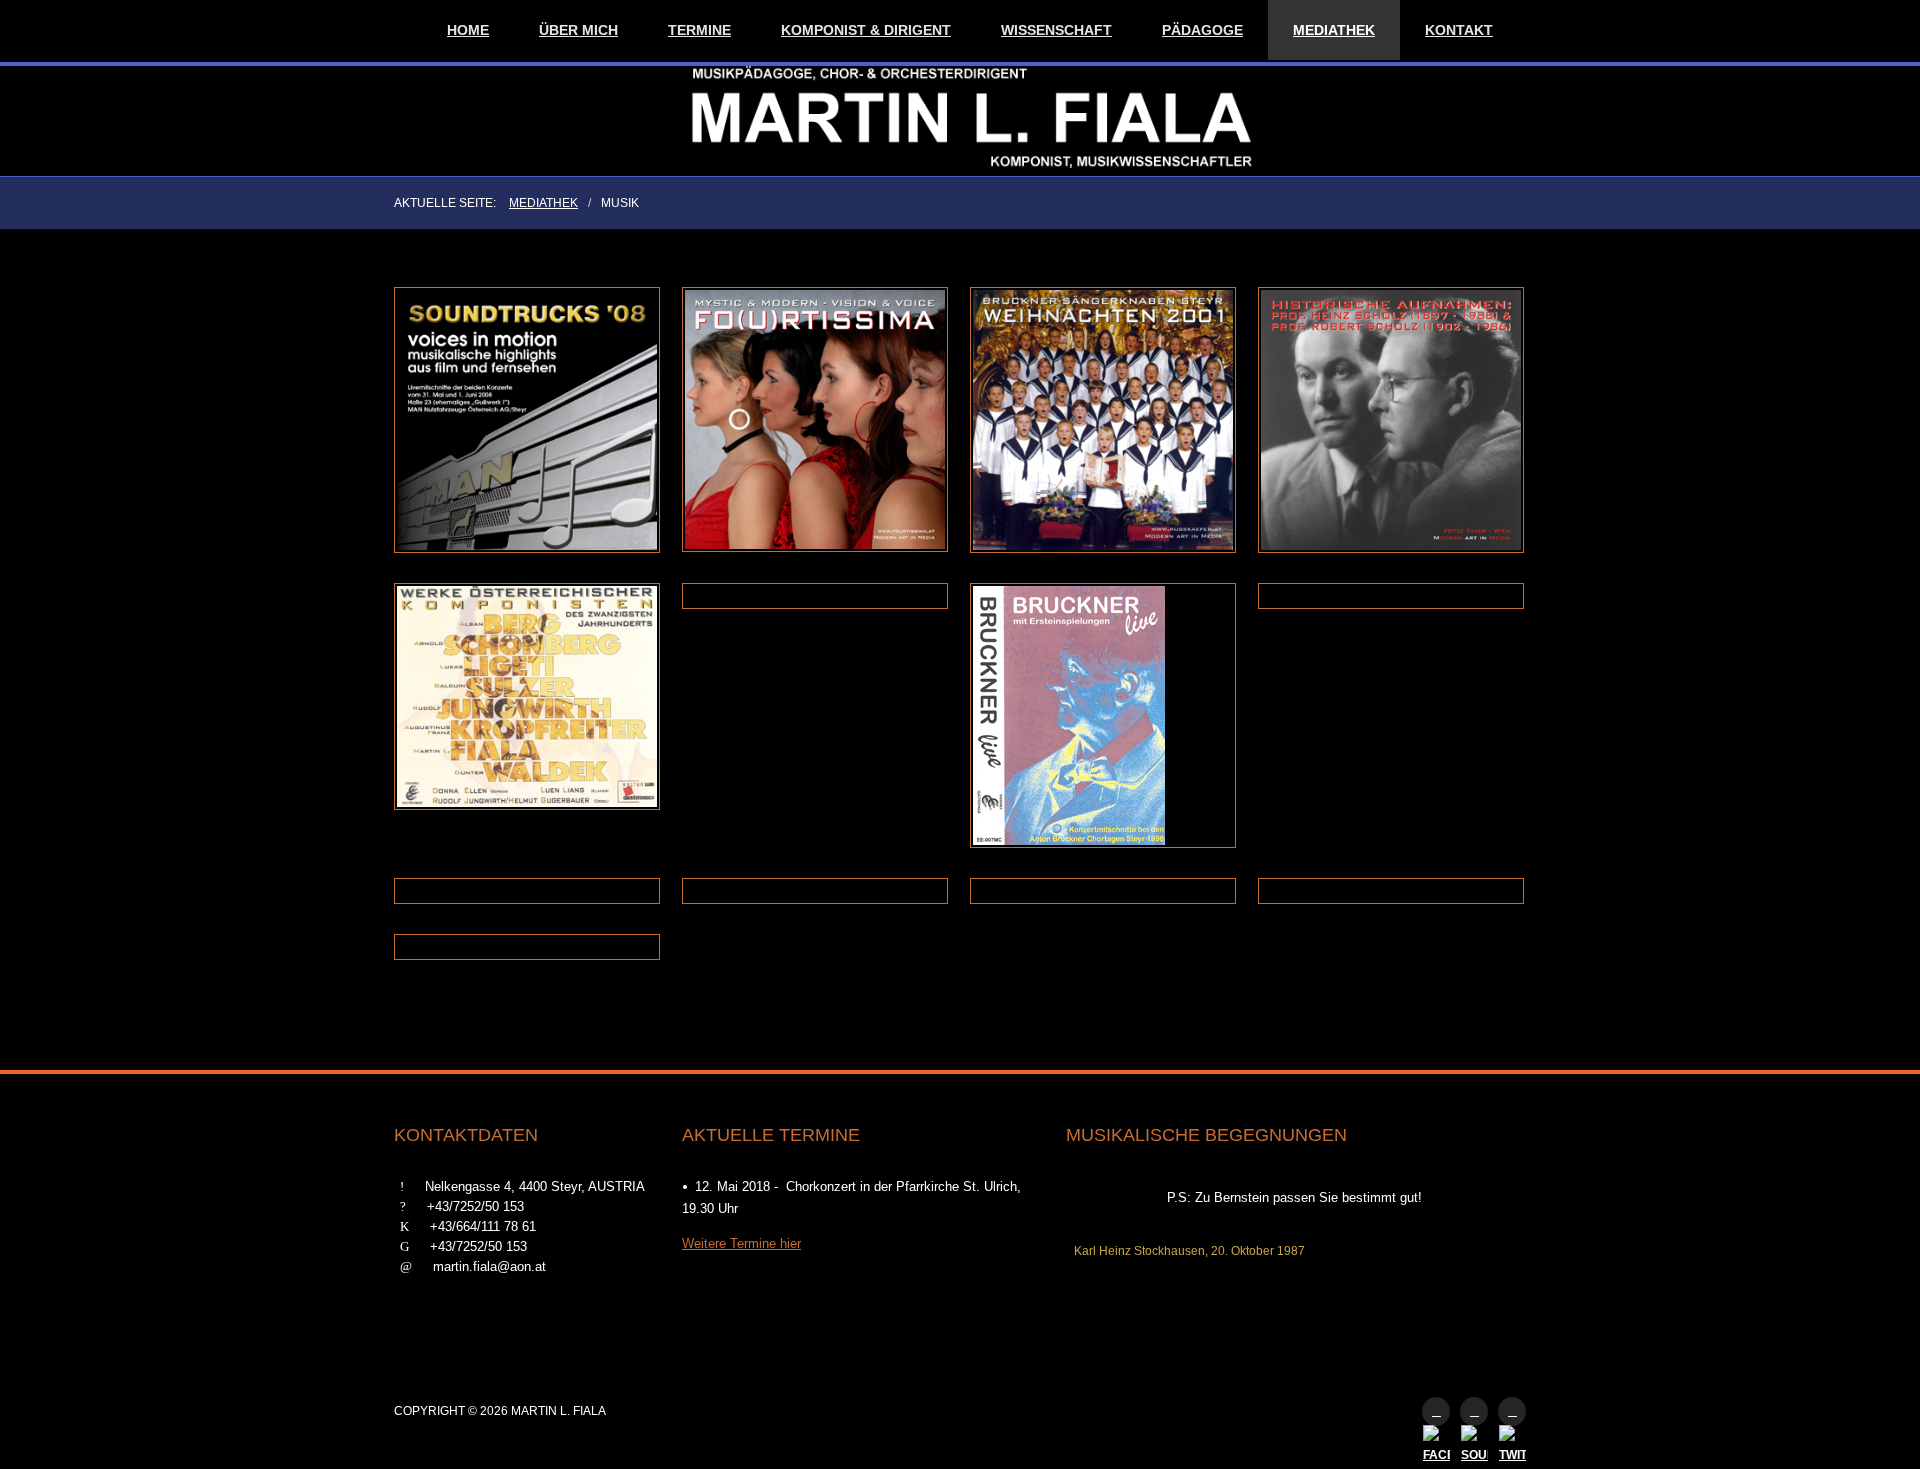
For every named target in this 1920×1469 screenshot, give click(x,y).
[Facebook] (1436, 1411)
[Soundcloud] (1474, 1411)
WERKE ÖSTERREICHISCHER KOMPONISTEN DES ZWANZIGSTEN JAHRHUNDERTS (528, 671)
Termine (699, 30)
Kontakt (1459, 30)
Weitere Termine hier (741, 1243)
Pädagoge (1202, 30)
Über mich (578, 30)
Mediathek (1334, 30)
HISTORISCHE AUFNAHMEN (1392, 343)
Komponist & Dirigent (866, 30)
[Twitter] (1512, 1411)
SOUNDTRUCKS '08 (528, 343)
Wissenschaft (1056, 30)
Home (468, 30)
